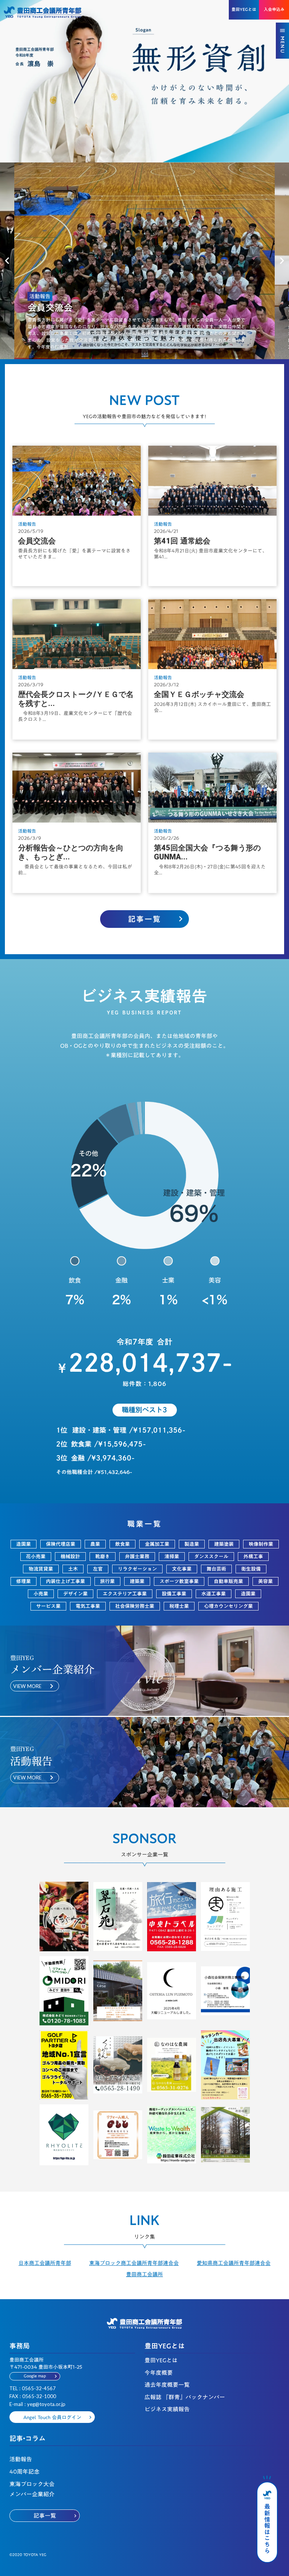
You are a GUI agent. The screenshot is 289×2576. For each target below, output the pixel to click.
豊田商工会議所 (144, 2275)
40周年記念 (24, 2472)
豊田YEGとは (161, 2360)
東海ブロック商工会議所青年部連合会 (134, 2263)
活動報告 (21, 2459)
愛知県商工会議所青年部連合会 (234, 2263)
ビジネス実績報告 (167, 2409)
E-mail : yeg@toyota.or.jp (37, 2404)
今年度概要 (159, 2373)
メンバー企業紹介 (32, 2494)
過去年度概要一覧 (167, 2385)
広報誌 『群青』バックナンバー (185, 2397)
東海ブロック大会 (32, 2484)
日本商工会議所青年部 (45, 2263)
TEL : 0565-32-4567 (33, 2388)
